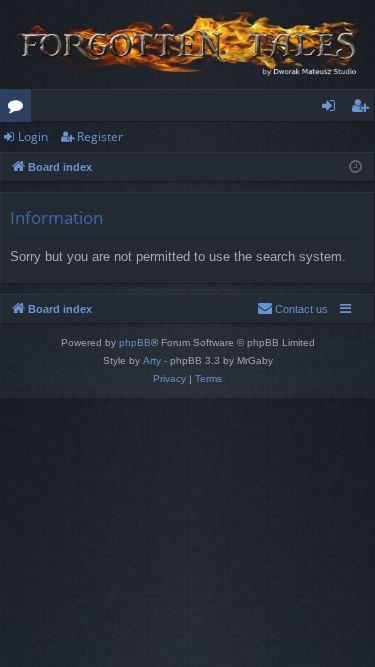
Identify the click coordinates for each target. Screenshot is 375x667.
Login (33, 136)
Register (100, 136)
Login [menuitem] (332, 109)
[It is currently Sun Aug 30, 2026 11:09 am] (355, 167)
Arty (152, 360)
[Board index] (187, 44)
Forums (19, 109)
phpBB (135, 342)
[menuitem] (292, 309)
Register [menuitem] (364, 109)
